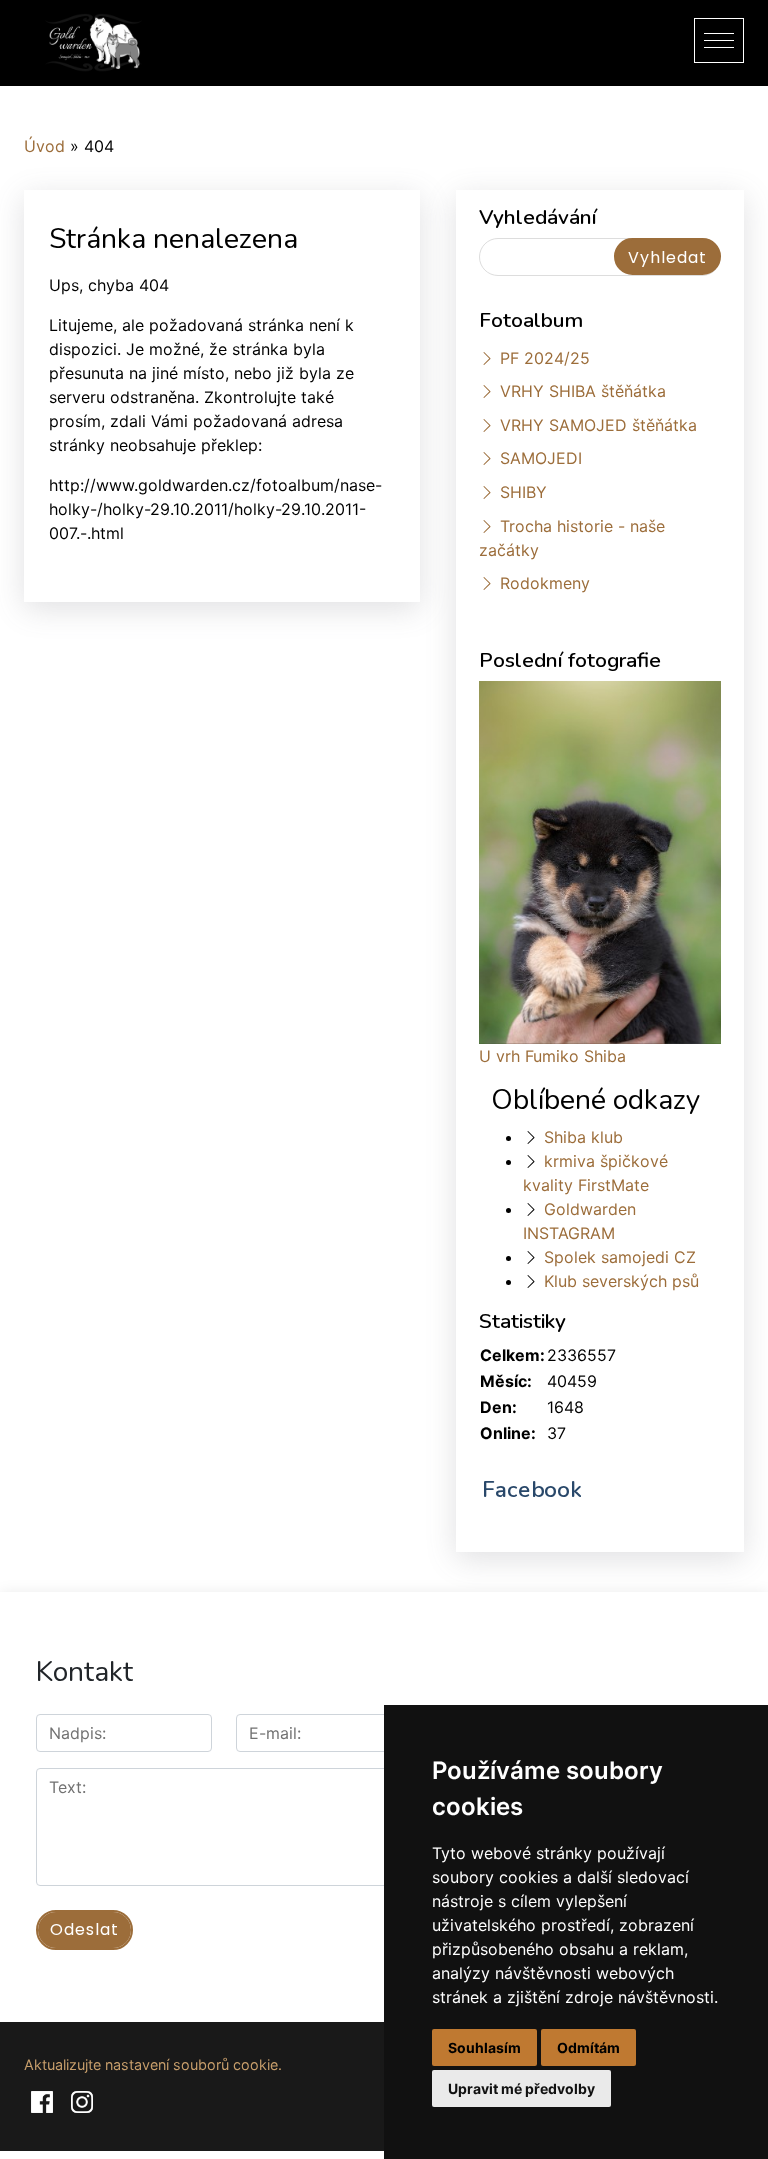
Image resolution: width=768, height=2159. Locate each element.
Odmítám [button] (588, 2047)
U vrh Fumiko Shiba (552, 1056)
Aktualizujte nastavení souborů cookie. (153, 2064)
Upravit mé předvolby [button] (521, 2088)
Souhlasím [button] (484, 2047)
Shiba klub (583, 1137)
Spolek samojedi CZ (620, 1257)
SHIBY (523, 492)
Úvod (44, 146)
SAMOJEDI (541, 458)
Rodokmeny (545, 583)
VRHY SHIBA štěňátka (583, 391)
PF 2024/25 (545, 358)
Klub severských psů (621, 1281)
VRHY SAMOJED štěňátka (598, 425)
